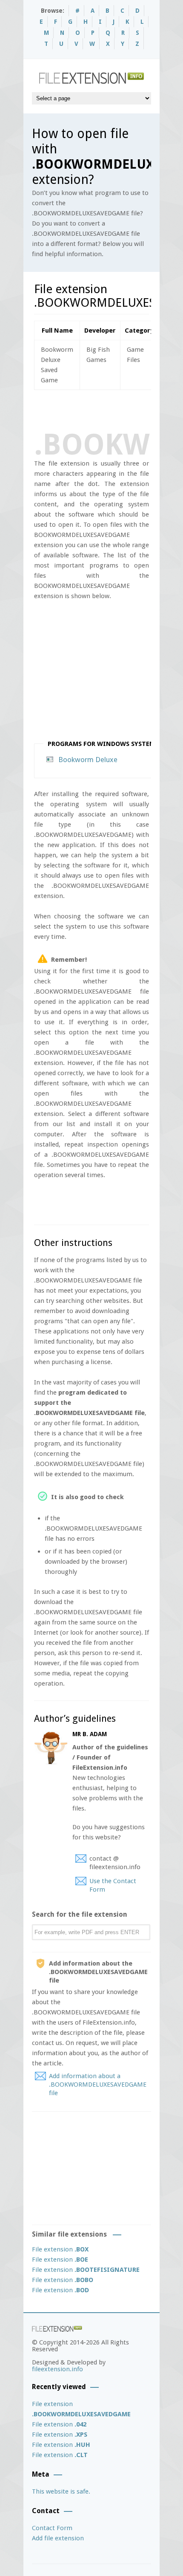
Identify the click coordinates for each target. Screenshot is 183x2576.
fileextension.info (57, 2369)
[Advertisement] (109, 409)
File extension (60, 2249)
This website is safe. (61, 2491)
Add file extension (58, 2538)
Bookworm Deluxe (88, 760)
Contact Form (52, 2528)
